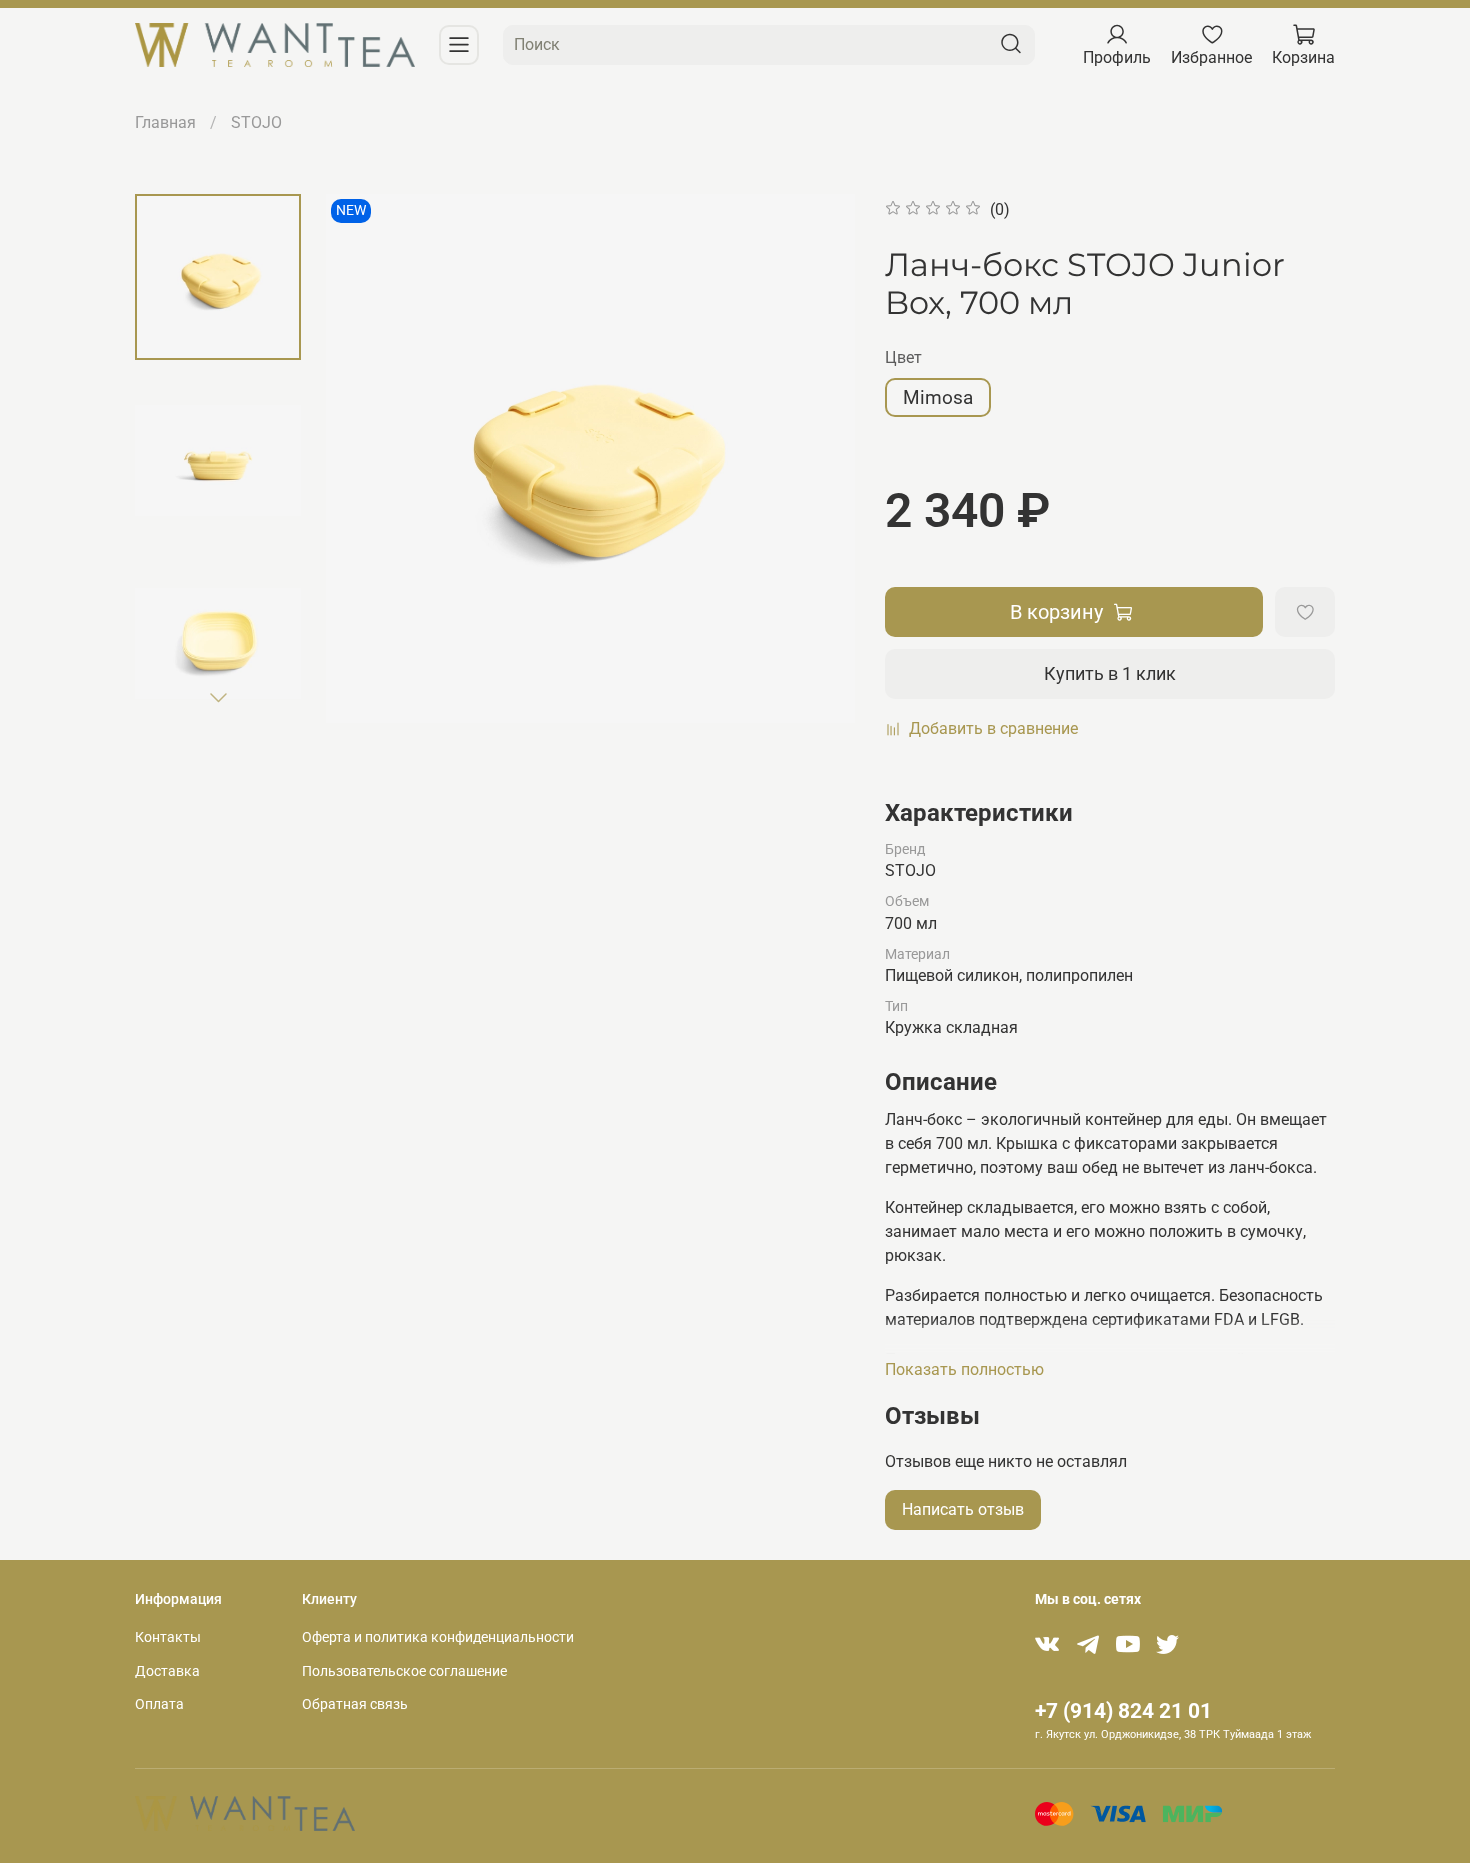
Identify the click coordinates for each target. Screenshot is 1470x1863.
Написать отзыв (963, 1509)
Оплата (159, 1704)
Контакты (168, 1637)
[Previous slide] (366, 458)
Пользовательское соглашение (404, 1671)
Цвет (903, 357)
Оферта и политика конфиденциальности (438, 1637)
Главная (165, 122)
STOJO (256, 122)
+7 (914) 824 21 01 (1123, 1711)
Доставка (167, 1671)
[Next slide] (218, 697)
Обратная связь (355, 1704)
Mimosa (938, 397)
